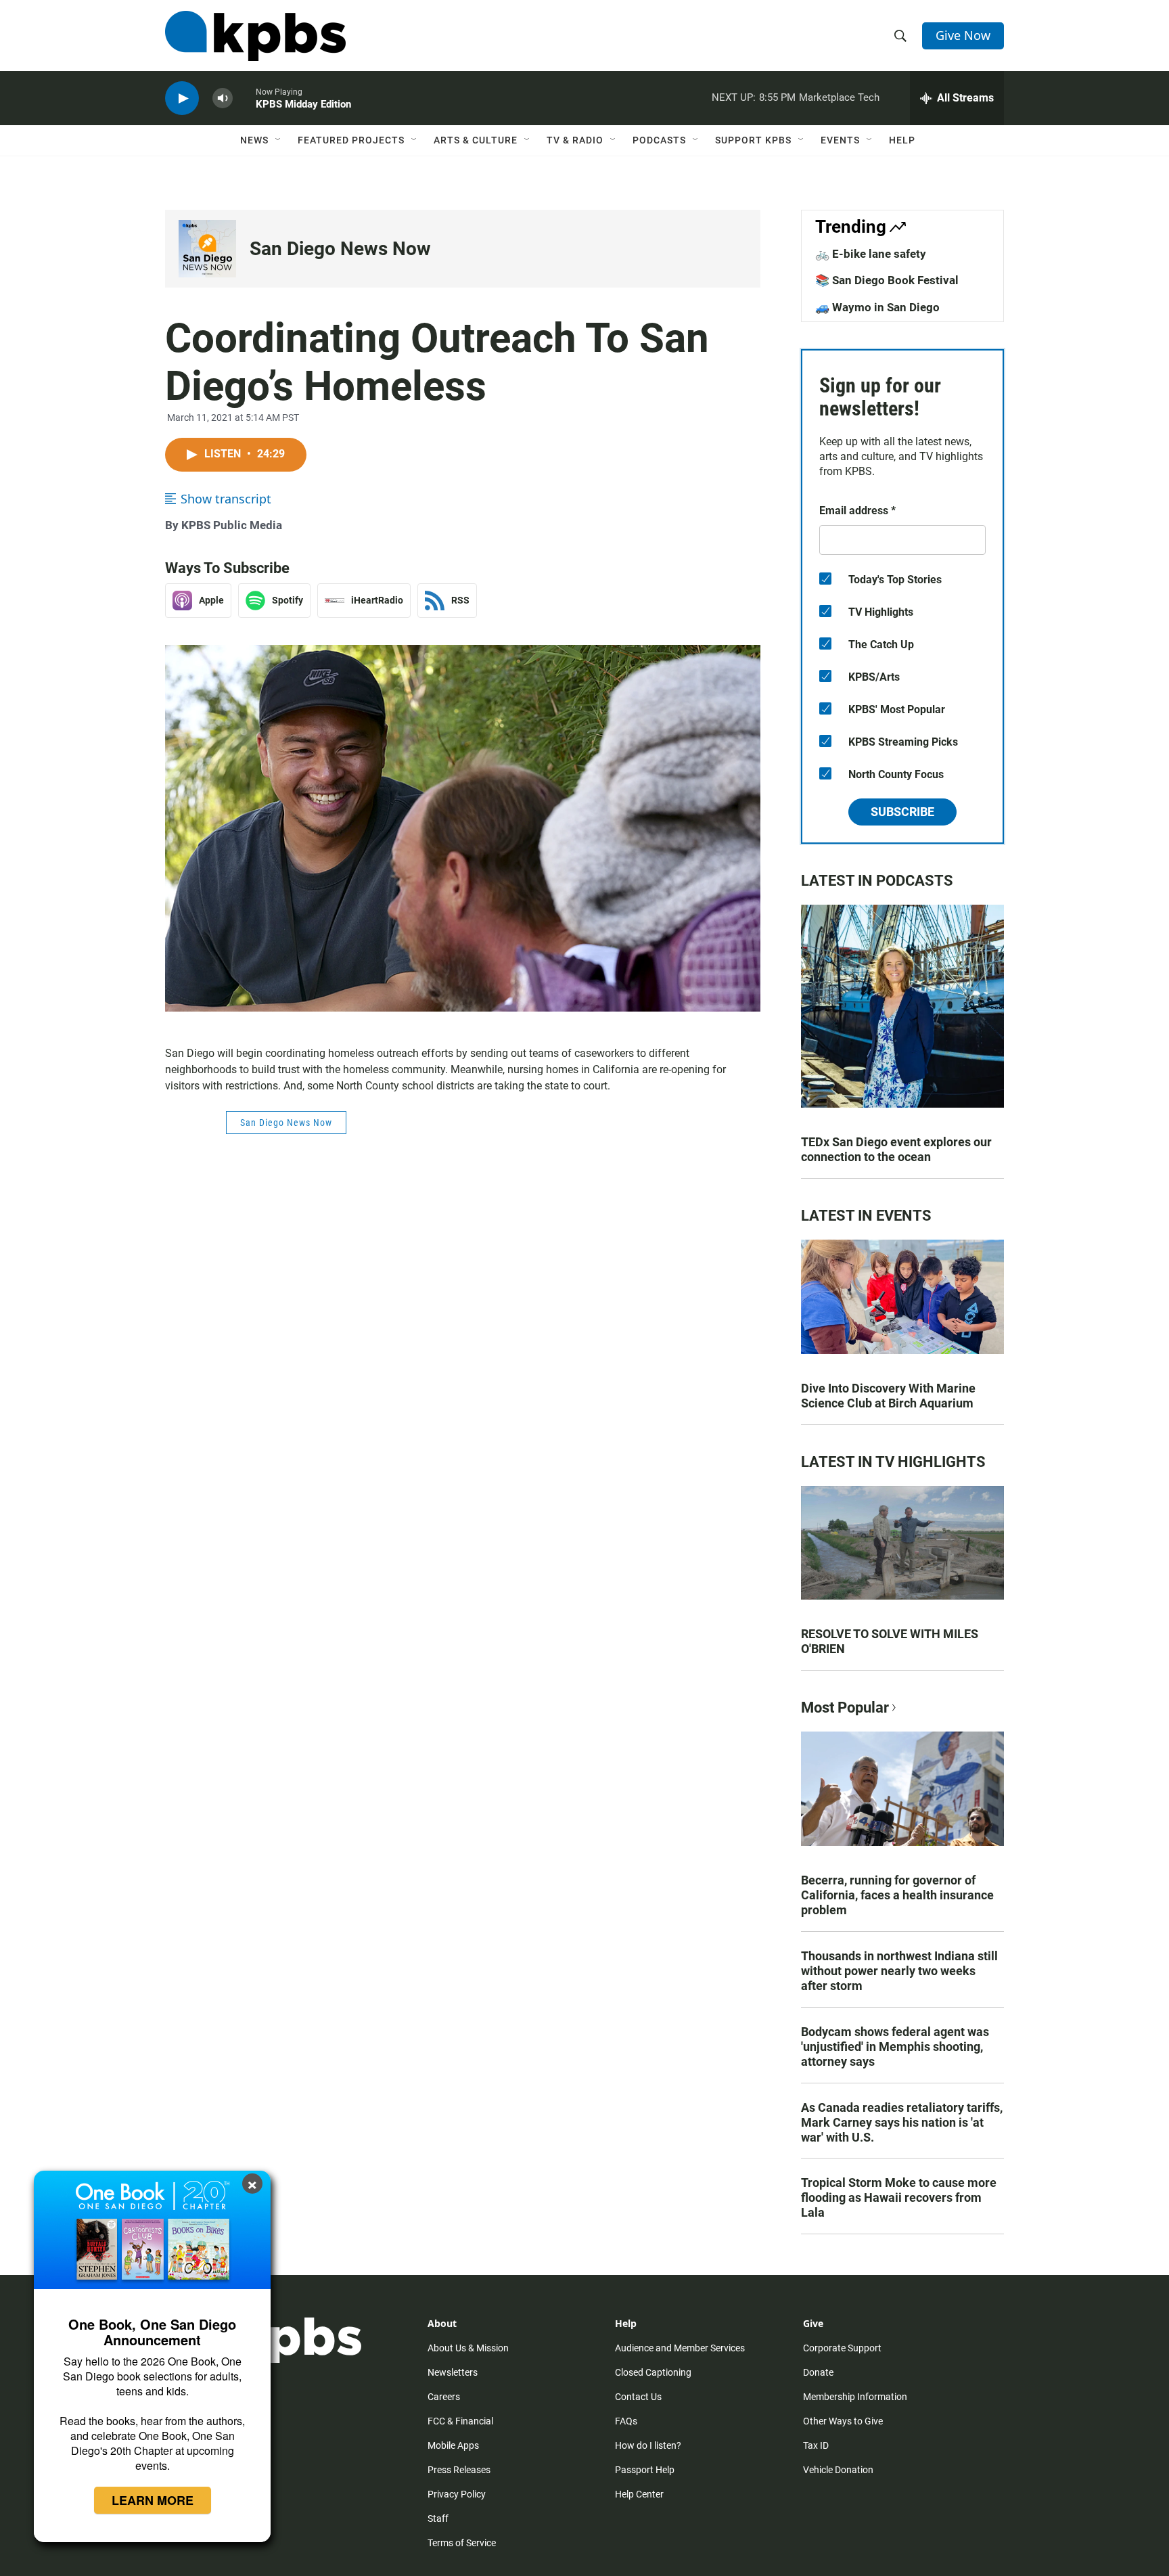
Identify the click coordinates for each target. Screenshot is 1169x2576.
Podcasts (659, 140)
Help (902, 140)
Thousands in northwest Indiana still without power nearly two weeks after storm (899, 1971)
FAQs (626, 2421)
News (254, 140)
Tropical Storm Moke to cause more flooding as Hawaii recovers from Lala (899, 2197)
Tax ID (816, 2445)
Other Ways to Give (843, 2421)
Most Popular (845, 1708)
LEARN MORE (153, 2500)
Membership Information (855, 2397)
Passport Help (645, 2470)
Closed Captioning (653, 2372)
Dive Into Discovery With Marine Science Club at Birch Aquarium (888, 1396)
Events (840, 140)
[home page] (255, 36)
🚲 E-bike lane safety (871, 254)
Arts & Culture (476, 140)
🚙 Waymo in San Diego (877, 307)
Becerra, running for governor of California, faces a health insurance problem (897, 1895)
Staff (438, 2518)
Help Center (639, 2494)
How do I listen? (648, 2445)
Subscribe (902, 812)
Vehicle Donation (838, 2470)
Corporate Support (842, 2348)
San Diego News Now (340, 249)
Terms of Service (462, 2543)
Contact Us (638, 2397)
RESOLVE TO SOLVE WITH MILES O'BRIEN (890, 1641)
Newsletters (453, 2372)
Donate (818, 2372)
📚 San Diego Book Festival (887, 280)
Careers (444, 2397)
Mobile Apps (453, 2445)
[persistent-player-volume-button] (223, 98)
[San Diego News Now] (207, 249)
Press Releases (459, 2470)
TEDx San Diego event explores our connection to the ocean (896, 1149)
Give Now (963, 35)
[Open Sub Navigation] (279, 140)
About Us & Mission (468, 2348)
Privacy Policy (457, 2494)
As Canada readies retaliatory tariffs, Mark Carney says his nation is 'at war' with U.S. (902, 2122)
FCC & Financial (460, 2421)
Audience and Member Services (680, 2348)
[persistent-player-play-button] (182, 98)
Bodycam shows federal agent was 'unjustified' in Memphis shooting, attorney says (895, 2047)
